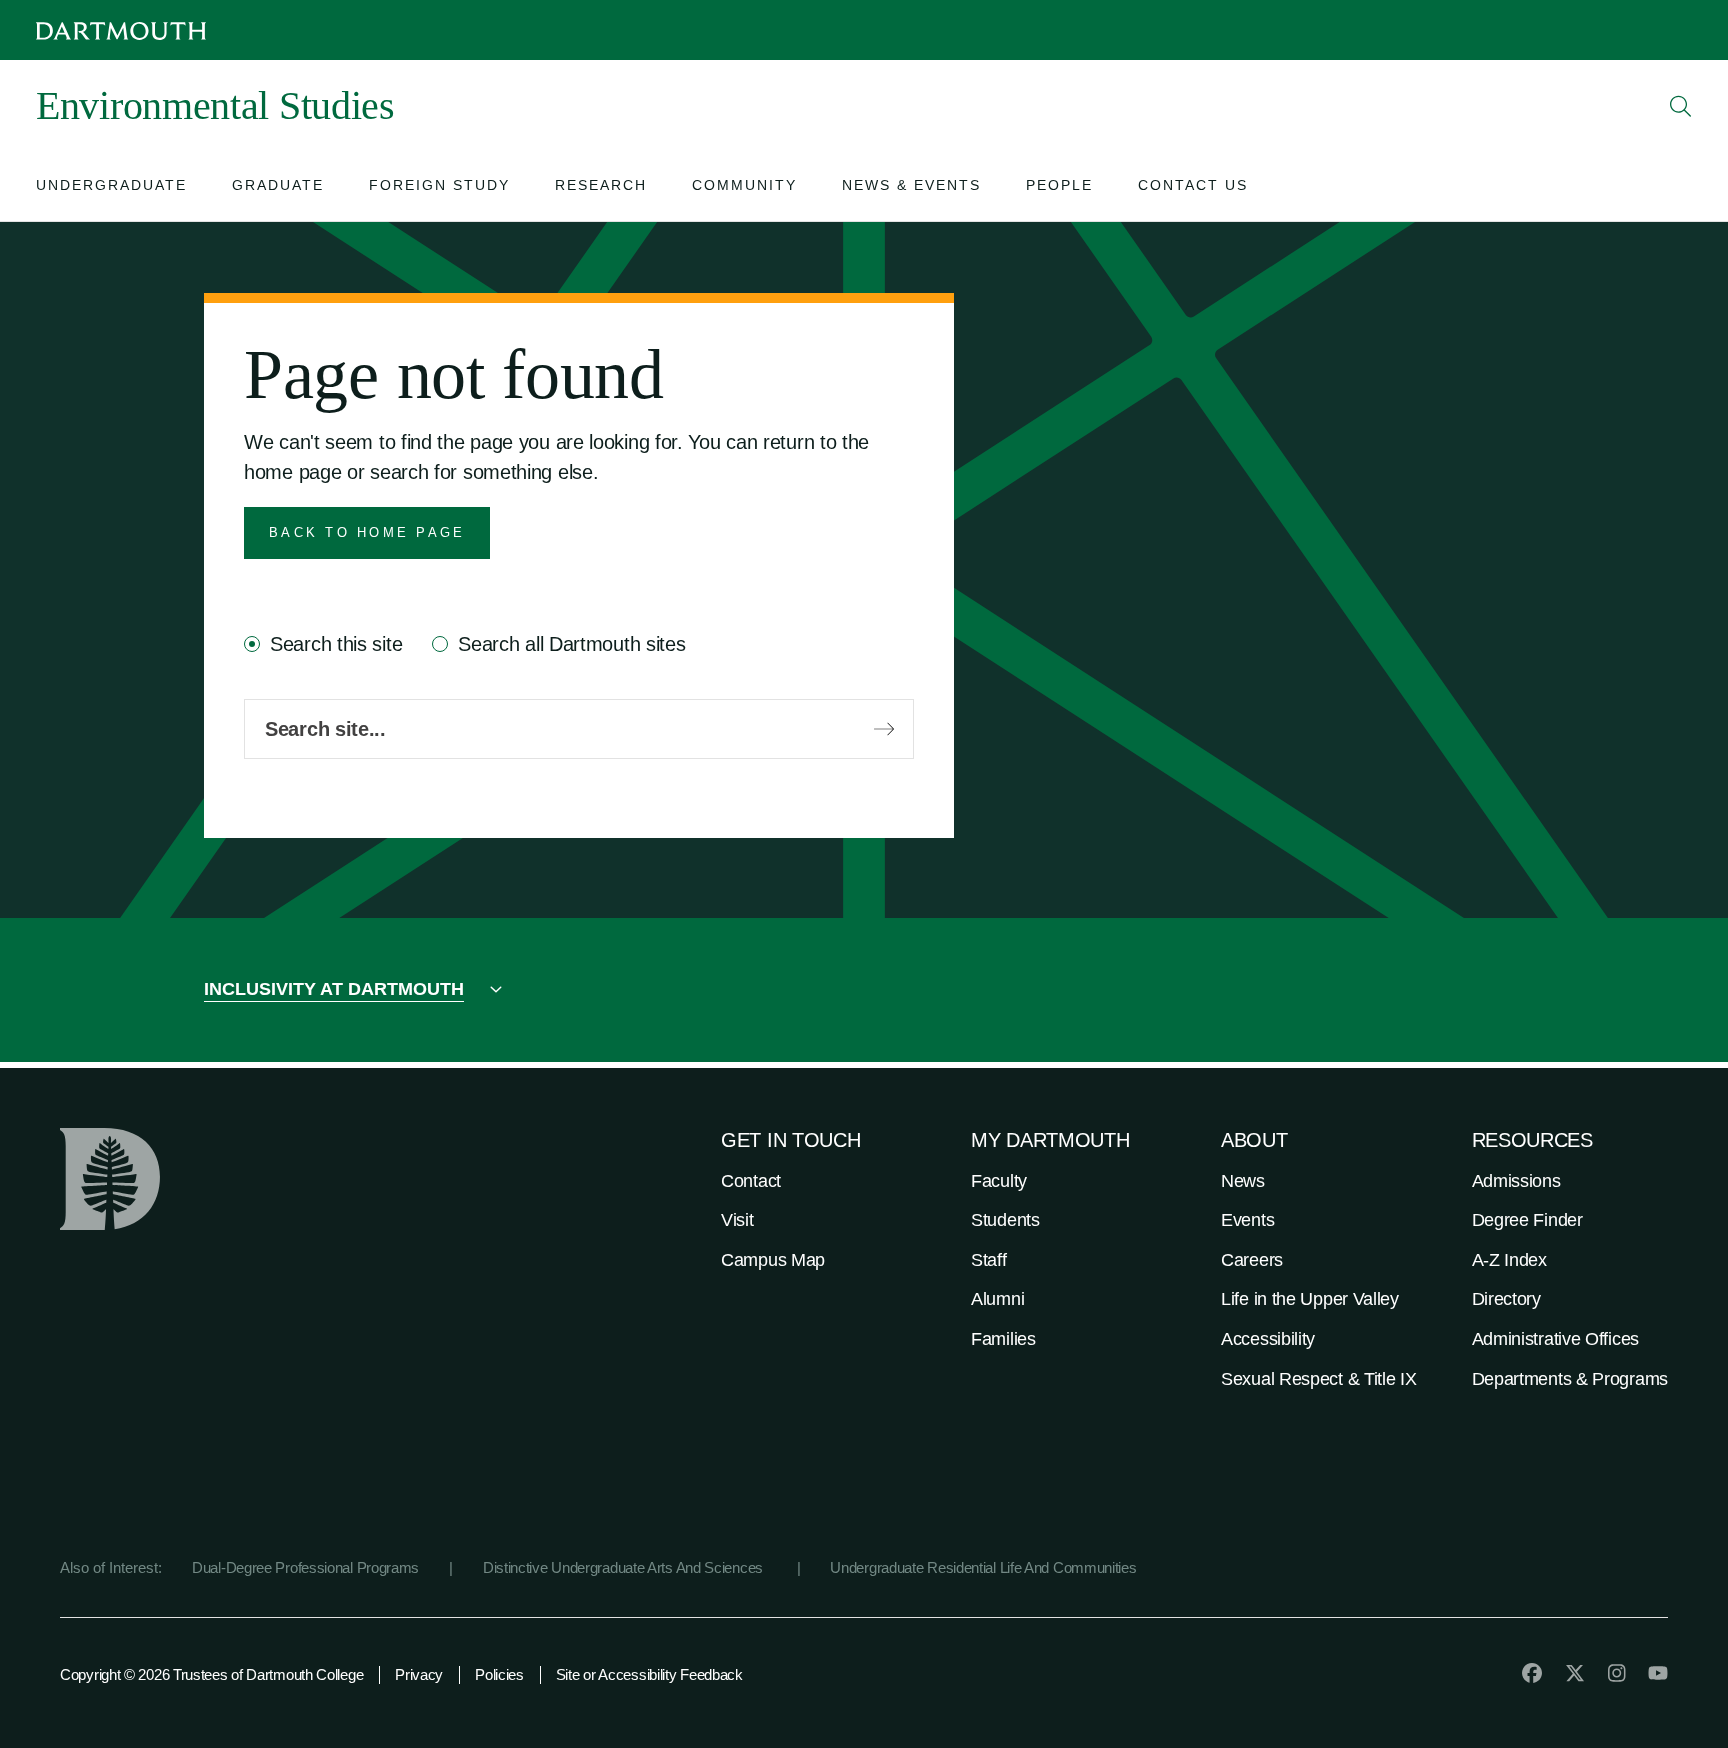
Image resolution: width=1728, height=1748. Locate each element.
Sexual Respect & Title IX (1319, 1379)
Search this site (336, 644)
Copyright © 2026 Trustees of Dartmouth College (211, 1674)
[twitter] (1575, 1673)
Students (1005, 1220)
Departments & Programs (1570, 1379)
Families (1003, 1339)
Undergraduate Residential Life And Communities (983, 1567)
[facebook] (1532, 1673)
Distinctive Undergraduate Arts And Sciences (625, 1567)
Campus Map (773, 1260)
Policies (499, 1674)
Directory (1506, 1299)
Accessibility (1268, 1339)
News (1243, 1181)
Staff (989, 1260)
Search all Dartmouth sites (571, 644)
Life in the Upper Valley (1310, 1299)
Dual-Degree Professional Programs (305, 1567)
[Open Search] (1681, 106)
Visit (737, 1220)
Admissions (1516, 1181)
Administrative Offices (1555, 1339)
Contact (751, 1181)
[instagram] (1617, 1673)
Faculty (999, 1181)
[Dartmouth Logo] (121, 30)
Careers (1252, 1260)
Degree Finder (1527, 1220)
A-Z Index (1509, 1260)
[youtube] (1658, 1673)
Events (1247, 1220)
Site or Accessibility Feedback (649, 1674)
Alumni (997, 1299)
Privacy (419, 1674)
